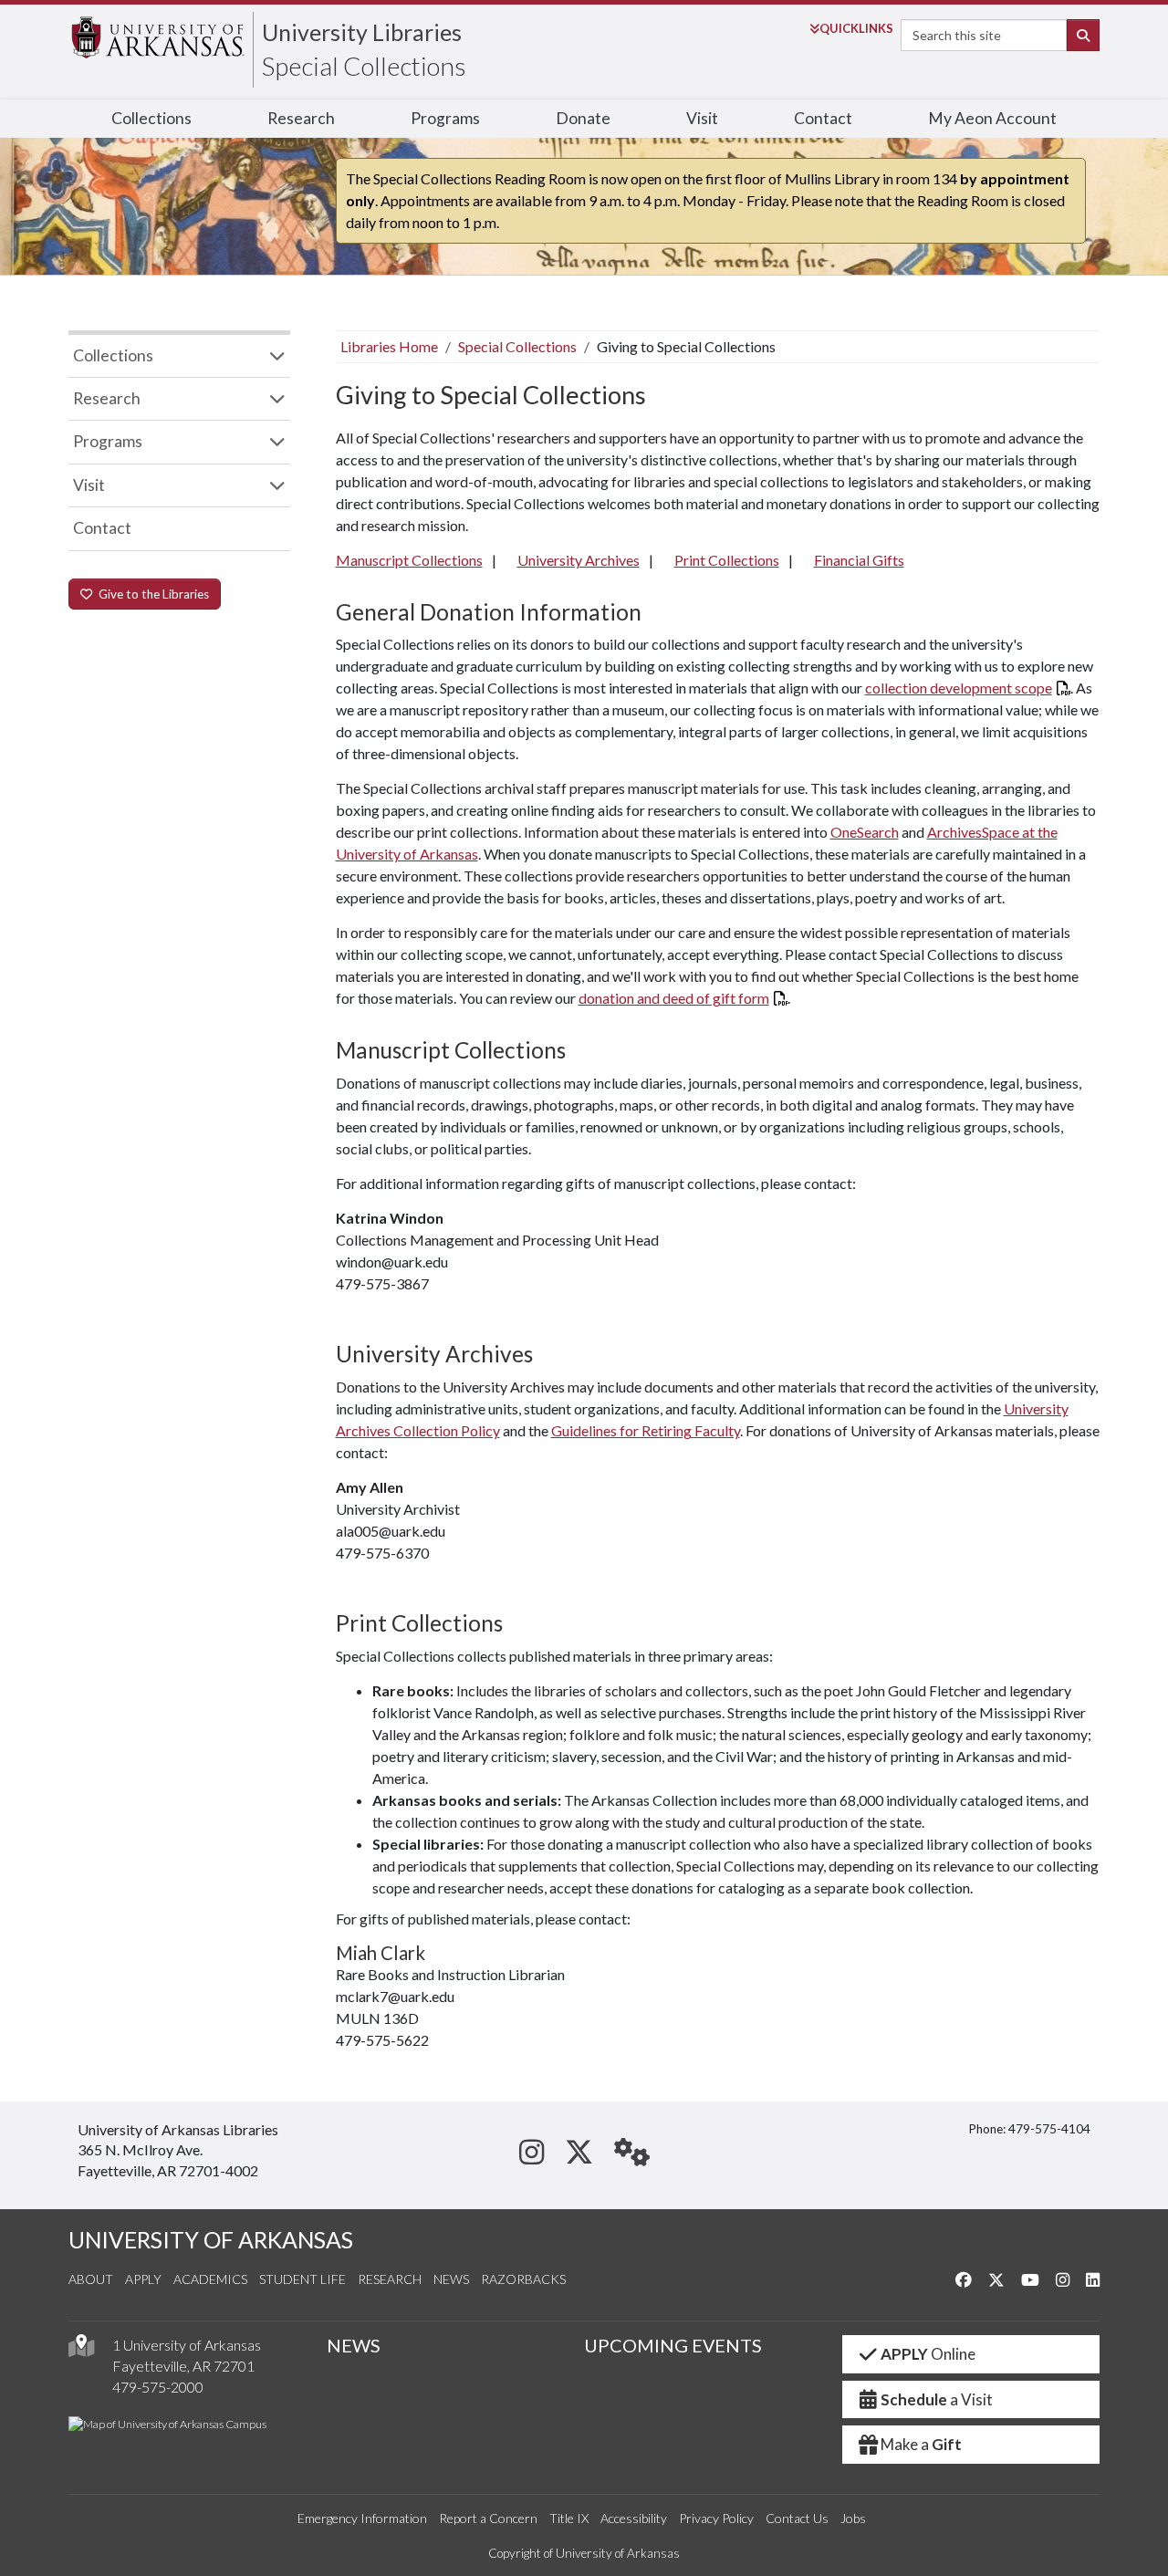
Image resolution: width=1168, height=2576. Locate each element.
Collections (151, 118)
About (91, 2279)
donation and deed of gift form (674, 998)
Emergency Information (362, 2518)
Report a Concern (488, 2518)
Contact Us (797, 2518)
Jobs (853, 2518)
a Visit (937, 2399)
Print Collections (727, 560)
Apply (143, 2279)
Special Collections (364, 66)
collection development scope (959, 688)
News (451, 2279)
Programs (445, 118)
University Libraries (362, 32)
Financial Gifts (859, 560)
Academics (210, 2279)
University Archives (579, 560)
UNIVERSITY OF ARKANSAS (211, 2240)
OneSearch (865, 832)
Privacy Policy (716, 2518)
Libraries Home (389, 346)
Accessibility (634, 2518)
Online (928, 2354)
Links (856, 28)
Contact (823, 118)
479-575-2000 (158, 2387)
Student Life (302, 2279)
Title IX (569, 2518)
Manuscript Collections (409, 560)
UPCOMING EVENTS (673, 2345)
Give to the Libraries (151, 594)
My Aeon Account (992, 118)
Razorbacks (523, 2279)
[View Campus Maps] (81, 2350)
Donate (583, 118)
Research (301, 118)
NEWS (354, 2345)
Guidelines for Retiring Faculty (646, 1430)
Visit (702, 118)
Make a (921, 2444)
